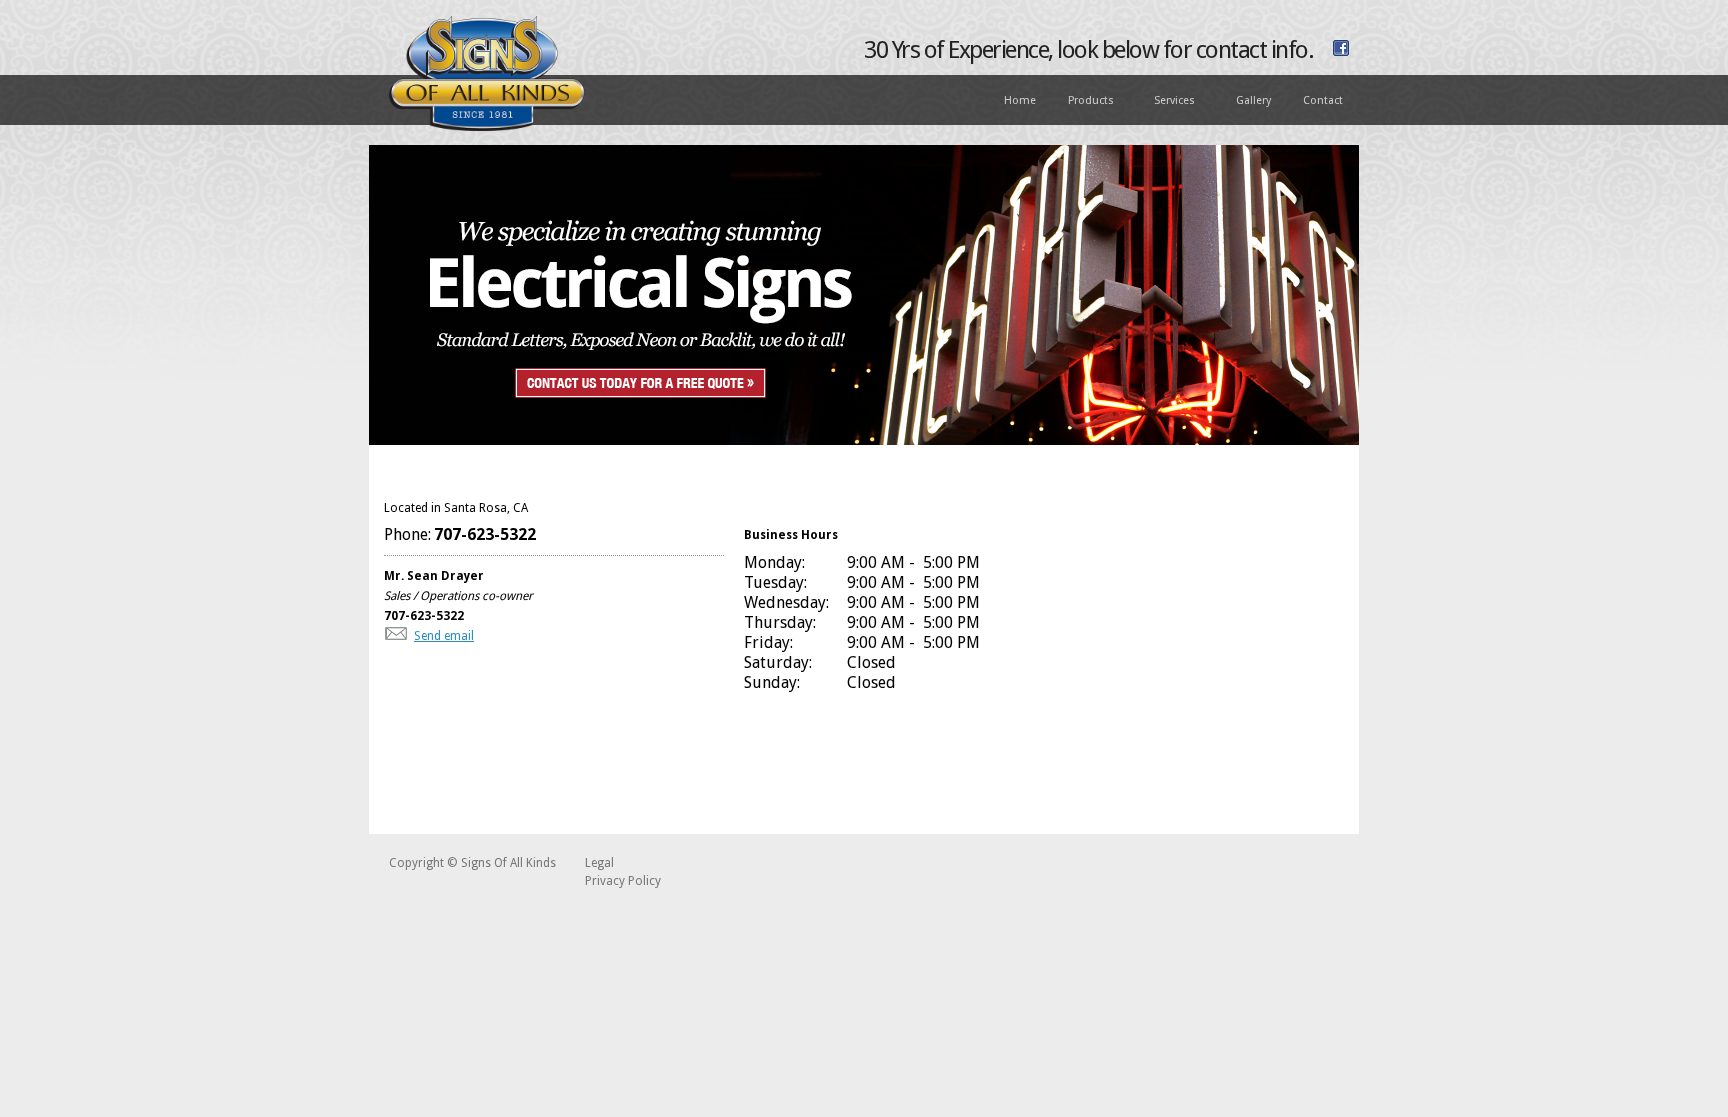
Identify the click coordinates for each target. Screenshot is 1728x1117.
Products (1083, 101)
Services (1166, 101)
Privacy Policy (623, 881)
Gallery (1253, 100)
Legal (599, 863)
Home (1020, 100)
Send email (444, 636)
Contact (1323, 100)
